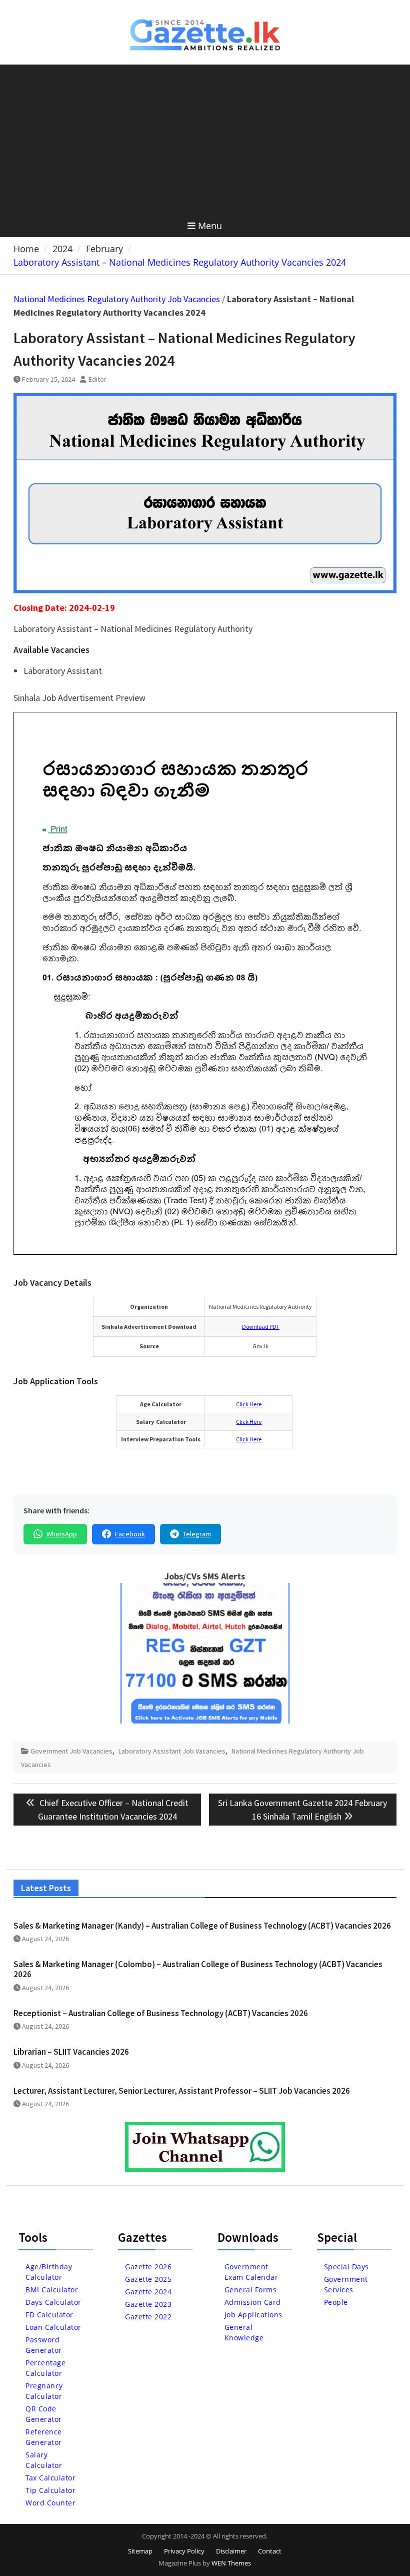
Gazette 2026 (148, 2267)
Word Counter (50, 2503)
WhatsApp (62, 1534)
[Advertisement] (205, 140)
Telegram (197, 1534)
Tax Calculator (50, 2478)
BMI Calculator (52, 2290)
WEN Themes (231, 2563)
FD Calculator (49, 2315)
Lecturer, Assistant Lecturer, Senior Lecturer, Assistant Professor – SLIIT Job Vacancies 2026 (182, 2091)
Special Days (346, 2267)
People (336, 2302)
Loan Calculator (53, 2327)
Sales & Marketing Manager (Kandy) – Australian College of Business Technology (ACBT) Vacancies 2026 (202, 1926)
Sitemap (140, 2551)
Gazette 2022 (148, 2317)
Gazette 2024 (148, 2292)
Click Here (249, 1404)
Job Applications (253, 2315)
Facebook (130, 1534)
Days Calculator (53, 2302)
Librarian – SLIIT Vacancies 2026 (71, 2052)
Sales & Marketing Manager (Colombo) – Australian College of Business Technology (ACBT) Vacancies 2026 (198, 1969)
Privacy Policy (184, 2551)
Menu (210, 226)
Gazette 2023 (148, 2304)
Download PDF (261, 1327)
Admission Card (253, 2302)
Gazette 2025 (148, 2279)
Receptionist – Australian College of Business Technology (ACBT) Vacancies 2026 (161, 2013)
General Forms (251, 2290)
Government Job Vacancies (71, 1751)
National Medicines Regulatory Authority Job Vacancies (117, 299)
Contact (270, 2551)
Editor (97, 379)
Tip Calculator (50, 2490)
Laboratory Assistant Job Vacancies (172, 1751)
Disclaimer (231, 2551)
